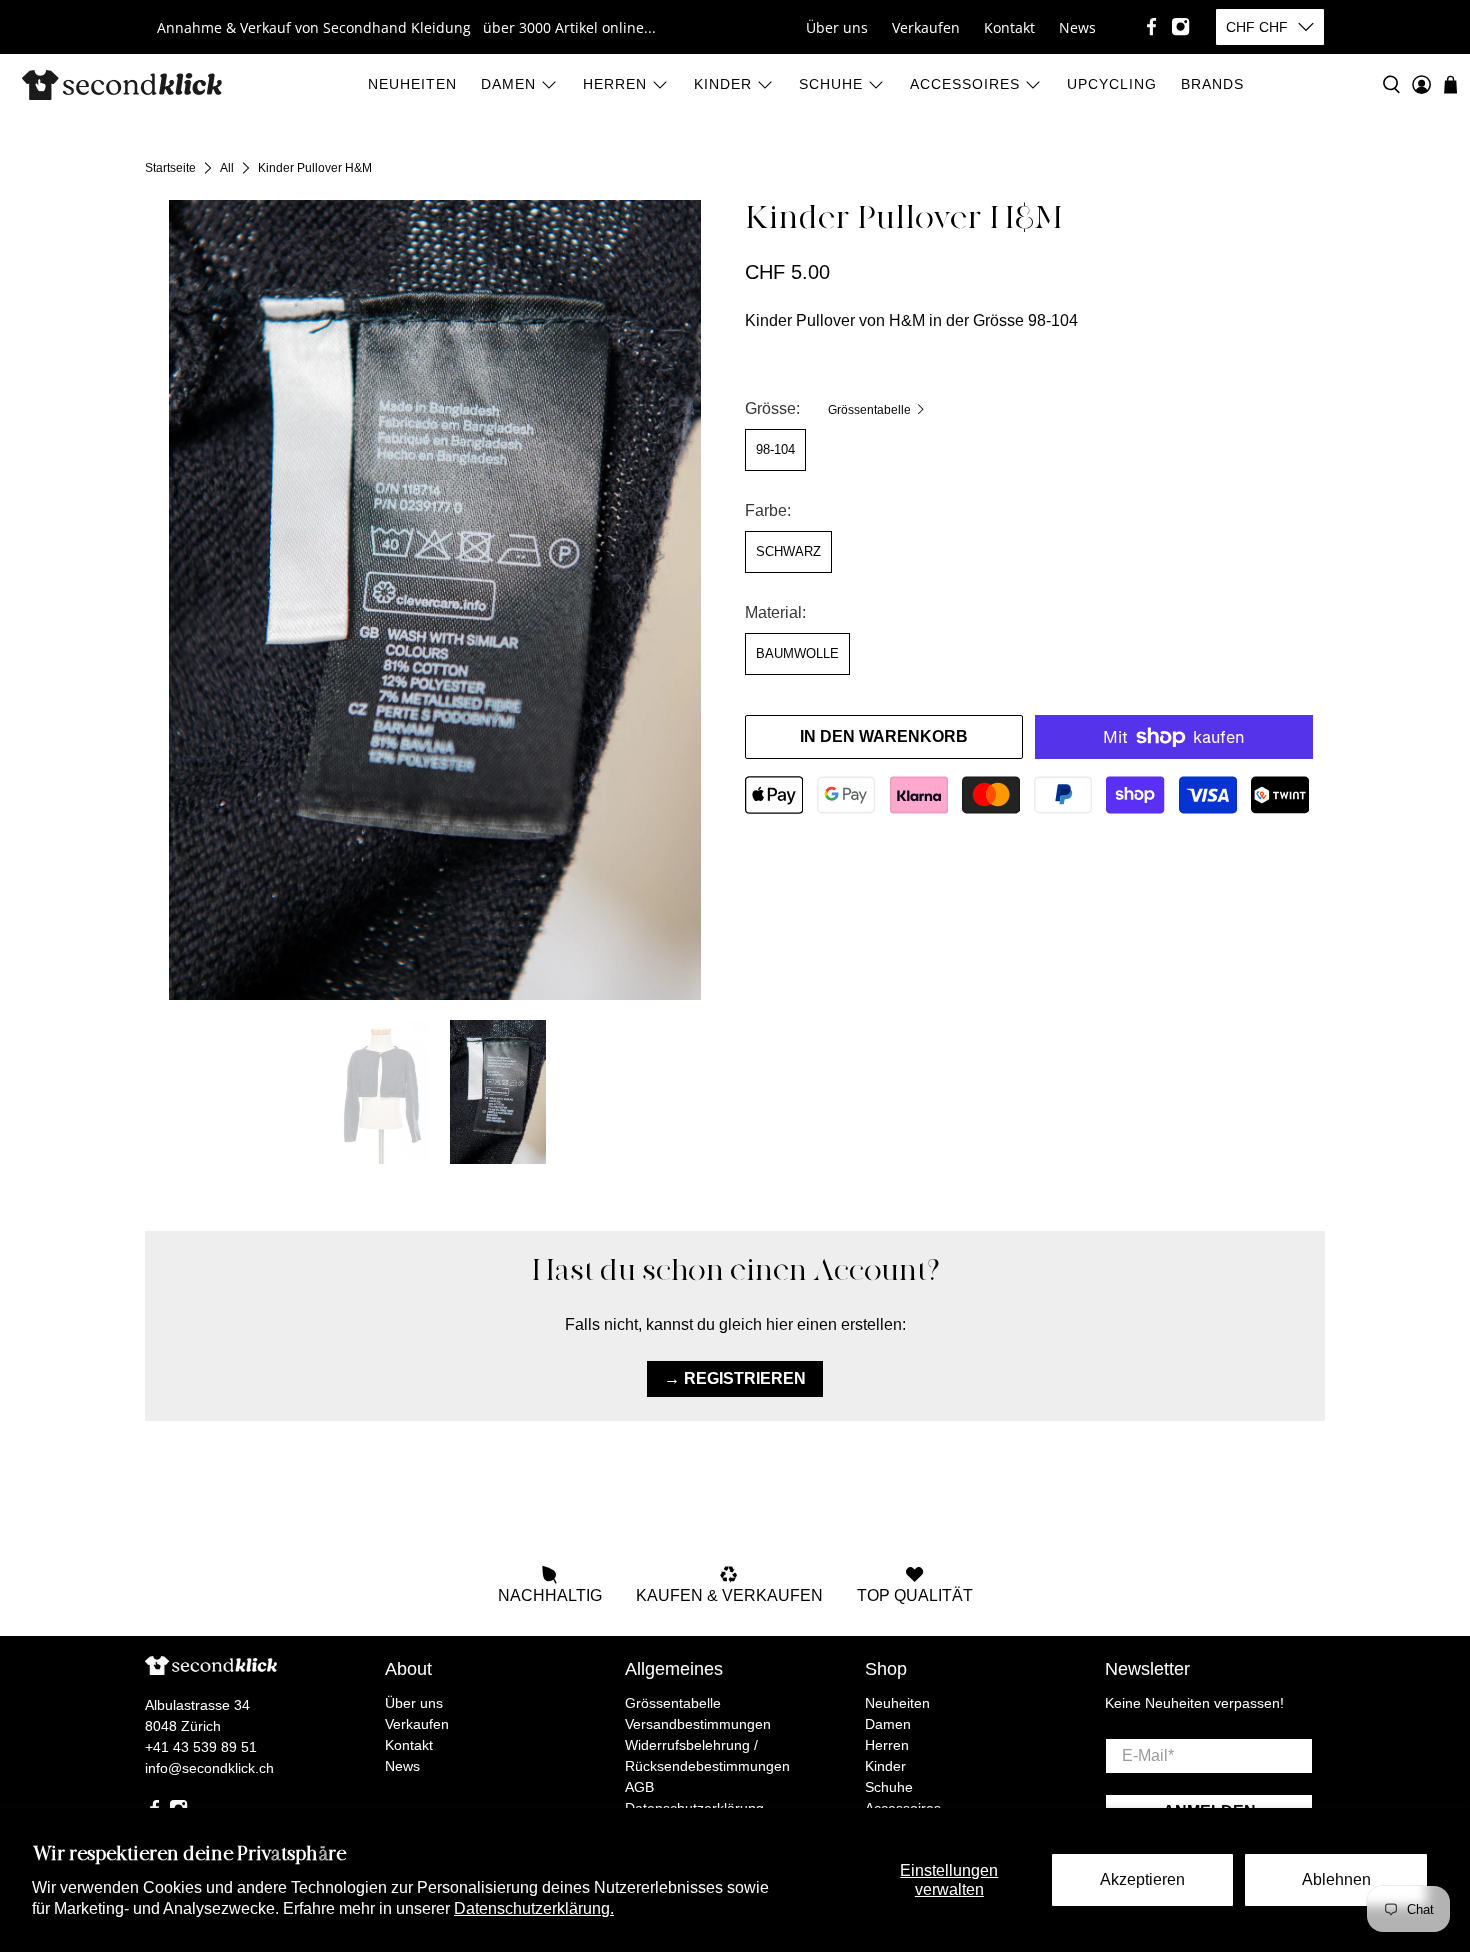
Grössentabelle (871, 410)
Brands (1212, 84)
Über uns (837, 27)
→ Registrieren (735, 1378)
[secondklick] (122, 85)
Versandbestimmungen (698, 1724)
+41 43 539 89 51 (201, 1747)
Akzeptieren (1142, 1879)
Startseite (170, 168)
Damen (508, 84)
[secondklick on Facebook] (1151, 26)
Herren (615, 84)
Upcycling (1112, 84)
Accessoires (965, 84)
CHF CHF (1257, 27)
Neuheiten (412, 84)
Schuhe (831, 84)
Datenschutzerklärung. (534, 1908)
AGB (639, 1787)
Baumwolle (797, 653)
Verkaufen (926, 27)
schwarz (788, 551)
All (227, 168)
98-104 (775, 449)
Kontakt (1009, 27)
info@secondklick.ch (209, 1768)
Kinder (723, 84)
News (1077, 27)
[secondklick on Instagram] (1180, 26)
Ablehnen (1336, 1879)
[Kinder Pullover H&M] (435, 600)
